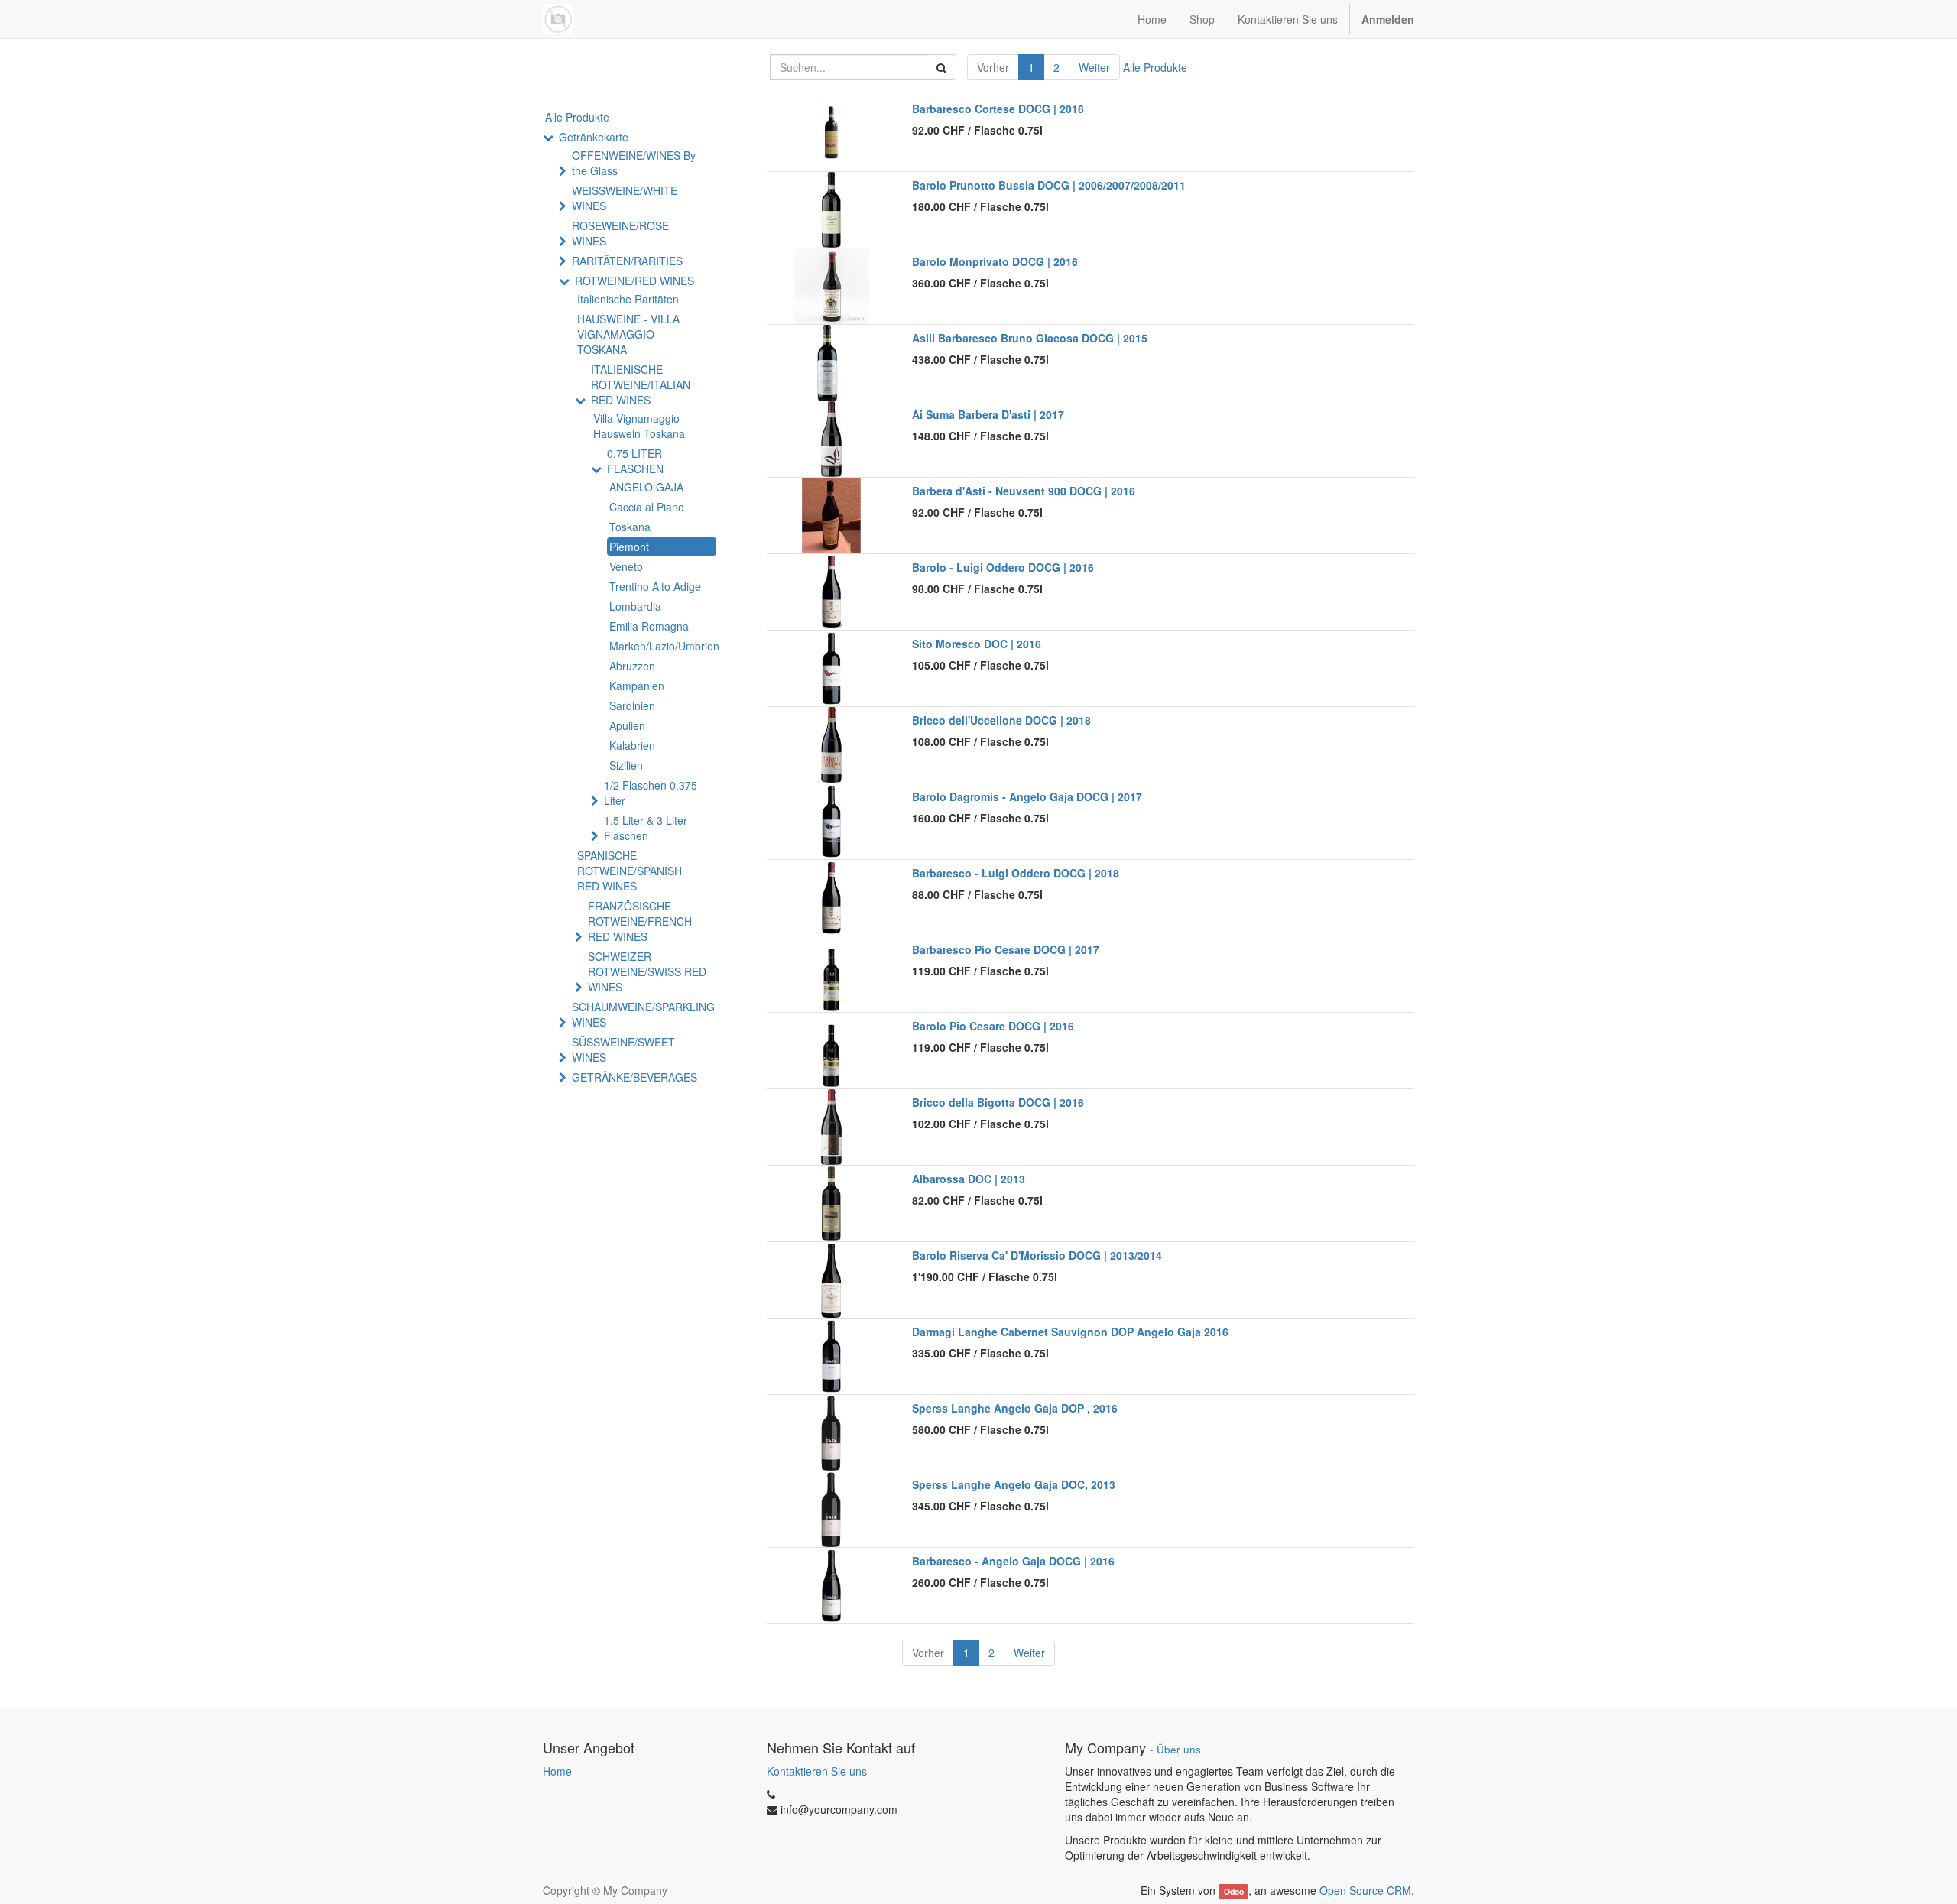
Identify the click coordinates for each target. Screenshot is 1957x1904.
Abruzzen (632, 666)
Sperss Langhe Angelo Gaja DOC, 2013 (1014, 1484)
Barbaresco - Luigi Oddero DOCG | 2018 (1016, 873)
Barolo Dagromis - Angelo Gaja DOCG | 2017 (1027, 796)
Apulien (627, 725)
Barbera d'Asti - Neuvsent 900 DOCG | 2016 (1024, 491)
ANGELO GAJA (646, 487)
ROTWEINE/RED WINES (634, 281)
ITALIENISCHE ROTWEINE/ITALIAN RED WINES (641, 384)
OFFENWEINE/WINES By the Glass (634, 163)
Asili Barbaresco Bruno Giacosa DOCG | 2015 (1030, 338)
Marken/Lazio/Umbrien (663, 646)
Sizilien (626, 765)
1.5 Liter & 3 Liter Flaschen (646, 828)
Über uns (1179, 1749)
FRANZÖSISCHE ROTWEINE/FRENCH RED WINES (640, 921)
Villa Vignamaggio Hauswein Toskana (639, 426)
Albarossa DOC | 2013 (969, 1179)
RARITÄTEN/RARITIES (627, 261)
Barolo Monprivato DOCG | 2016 (995, 261)
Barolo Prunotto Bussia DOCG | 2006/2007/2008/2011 (1049, 185)
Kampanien (637, 686)
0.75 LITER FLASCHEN (635, 461)
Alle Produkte (1155, 67)
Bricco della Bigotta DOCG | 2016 (998, 1102)
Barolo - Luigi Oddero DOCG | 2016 (1003, 567)
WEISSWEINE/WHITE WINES (625, 198)
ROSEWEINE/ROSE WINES (620, 233)
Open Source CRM (1365, 1890)
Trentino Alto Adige (655, 586)
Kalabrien (632, 745)
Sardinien (632, 705)
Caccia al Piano (647, 507)
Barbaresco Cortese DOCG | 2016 (998, 109)
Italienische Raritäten (628, 299)
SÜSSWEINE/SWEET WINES (623, 1049)
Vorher (993, 67)
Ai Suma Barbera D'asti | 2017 (988, 414)
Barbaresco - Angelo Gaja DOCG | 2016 (1013, 1561)
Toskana (630, 527)
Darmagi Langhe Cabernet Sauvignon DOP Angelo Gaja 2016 (1070, 1332)
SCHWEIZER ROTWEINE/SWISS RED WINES (647, 971)
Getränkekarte (594, 137)
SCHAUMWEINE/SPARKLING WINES (643, 1014)
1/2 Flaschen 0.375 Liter (651, 793)
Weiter (1094, 67)
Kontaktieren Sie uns (817, 1771)
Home (557, 1771)
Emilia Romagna (649, 626)
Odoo (1234, 1891)
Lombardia (635, 606)
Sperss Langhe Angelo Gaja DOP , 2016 (1015, 1408)
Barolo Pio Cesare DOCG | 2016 (993, 1026)
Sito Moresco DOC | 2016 (977, 644)
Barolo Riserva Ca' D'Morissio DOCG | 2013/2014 (1037, 1255)
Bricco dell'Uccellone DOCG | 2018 (1001, 720)
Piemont (629, 547)
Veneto (626, 566)
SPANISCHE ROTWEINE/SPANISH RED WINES (630, 871)
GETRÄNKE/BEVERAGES (634, 1077)
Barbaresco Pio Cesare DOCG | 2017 (1006, 949)
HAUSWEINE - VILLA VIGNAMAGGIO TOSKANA (628, 334)
